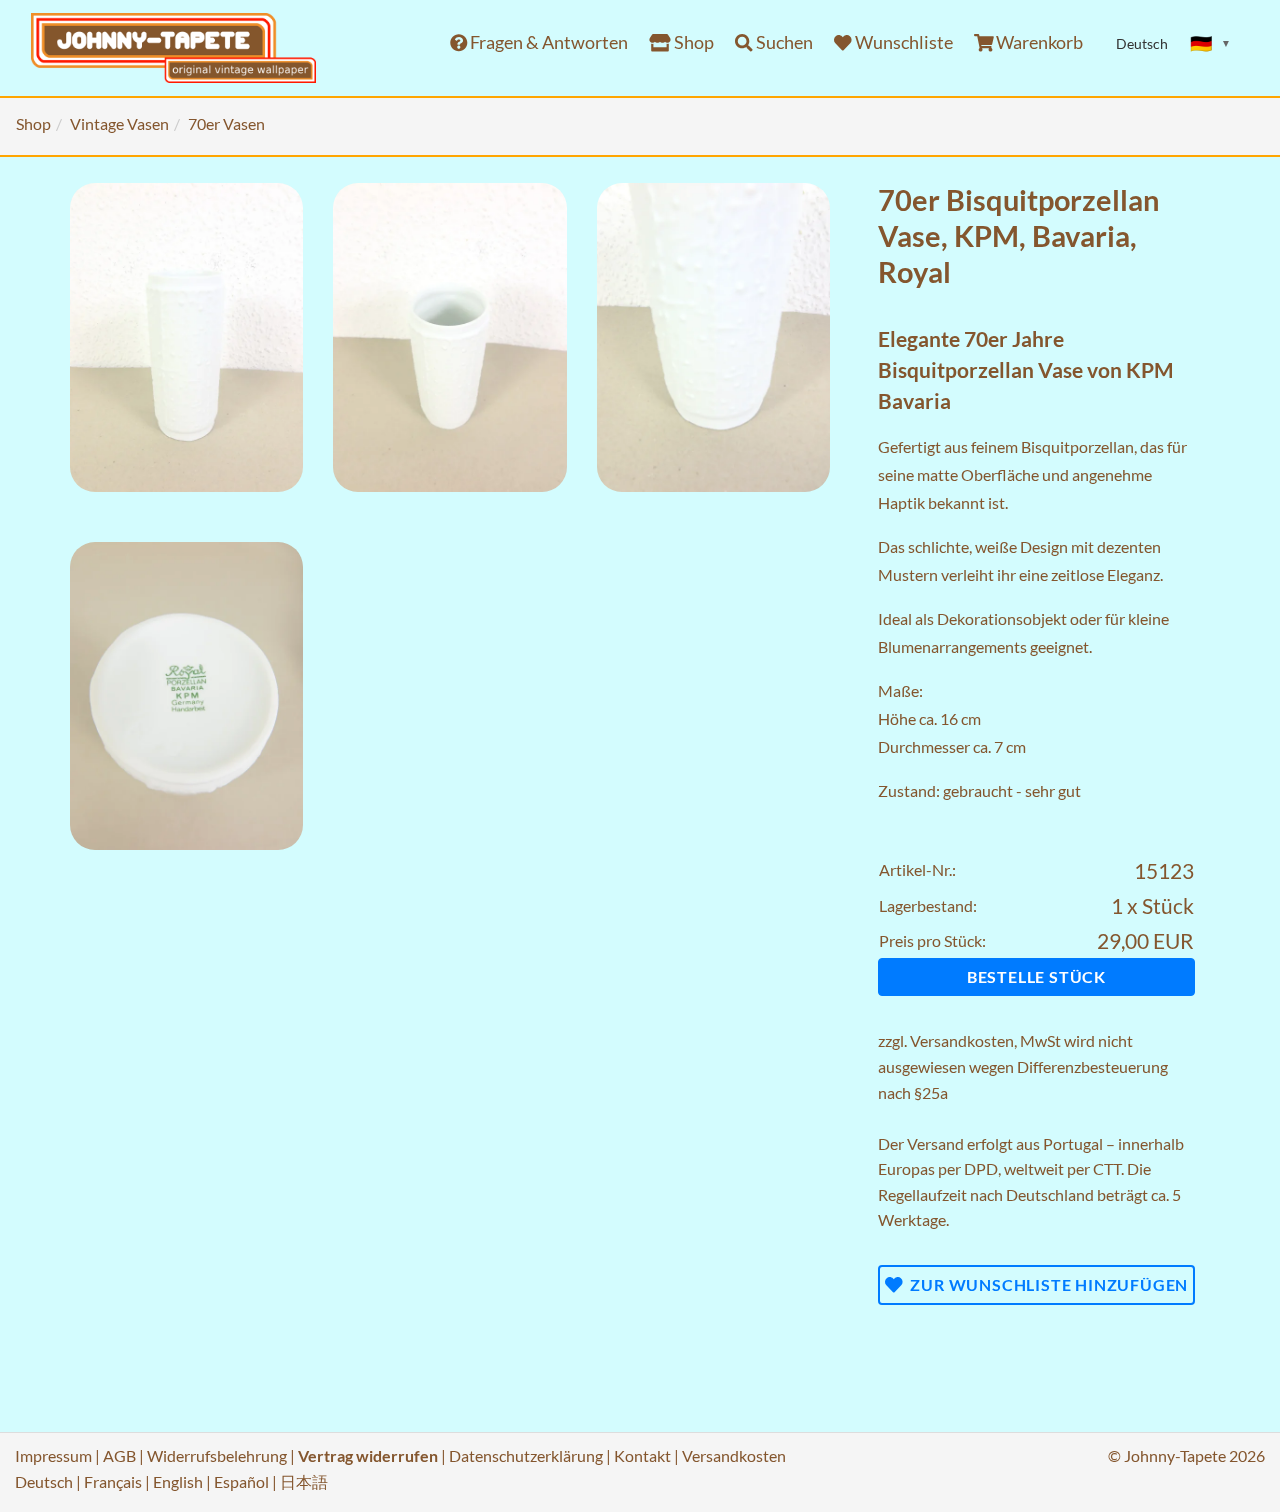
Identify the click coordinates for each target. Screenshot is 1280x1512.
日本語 (304, 1481)
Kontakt (642, 1455)
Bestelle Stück (1036, 976)
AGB (119, 1455)
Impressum (53, 1455)
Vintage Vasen (119, 123)
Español (241, 1481)
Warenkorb (1038, 42)
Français (113, 1481)
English (178, 1481)
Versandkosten (962, 1040)
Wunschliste (902, 42)
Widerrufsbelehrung (217, 1455)
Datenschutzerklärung (526, 1455)
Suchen (783, 42)
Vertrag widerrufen (368, 1455)
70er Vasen (226, 123)
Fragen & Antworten (547, 42)
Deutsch (44, 1481)
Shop (692, 42)
